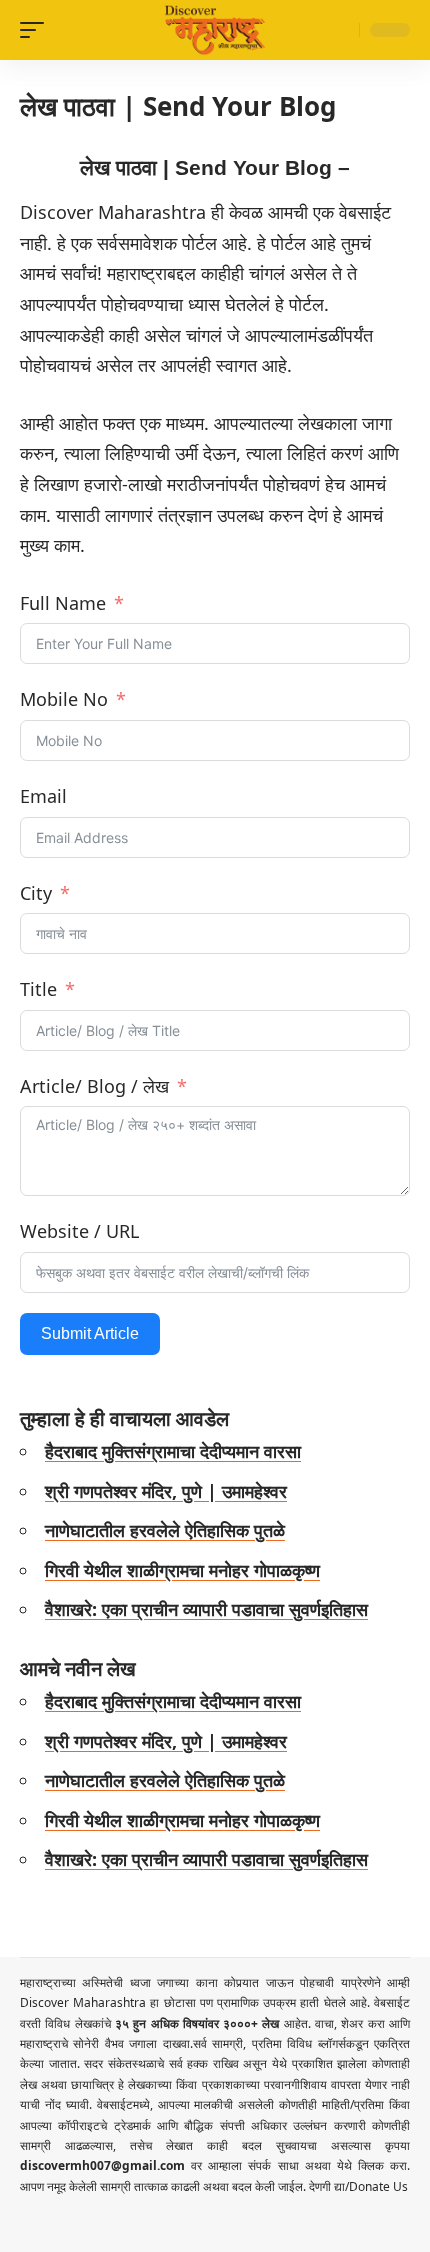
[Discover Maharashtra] (215, 30)
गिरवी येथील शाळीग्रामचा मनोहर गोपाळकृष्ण (182, 1570)
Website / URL (79, 1231)
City (36, 893)
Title (38, 989)
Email (43, 796)
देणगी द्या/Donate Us (358, 2186)
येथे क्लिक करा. (373, 2165)
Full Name (63, 603)
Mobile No (64, 699)
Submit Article (90, 1333)
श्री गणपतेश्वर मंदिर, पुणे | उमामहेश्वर (166, 1491)
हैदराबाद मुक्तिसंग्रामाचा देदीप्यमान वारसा (173, 1451)
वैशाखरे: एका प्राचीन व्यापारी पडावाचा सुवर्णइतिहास (206, 1609)
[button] (37, 30)
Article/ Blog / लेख (94, 1086)
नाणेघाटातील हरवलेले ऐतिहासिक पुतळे (165, 1530)
